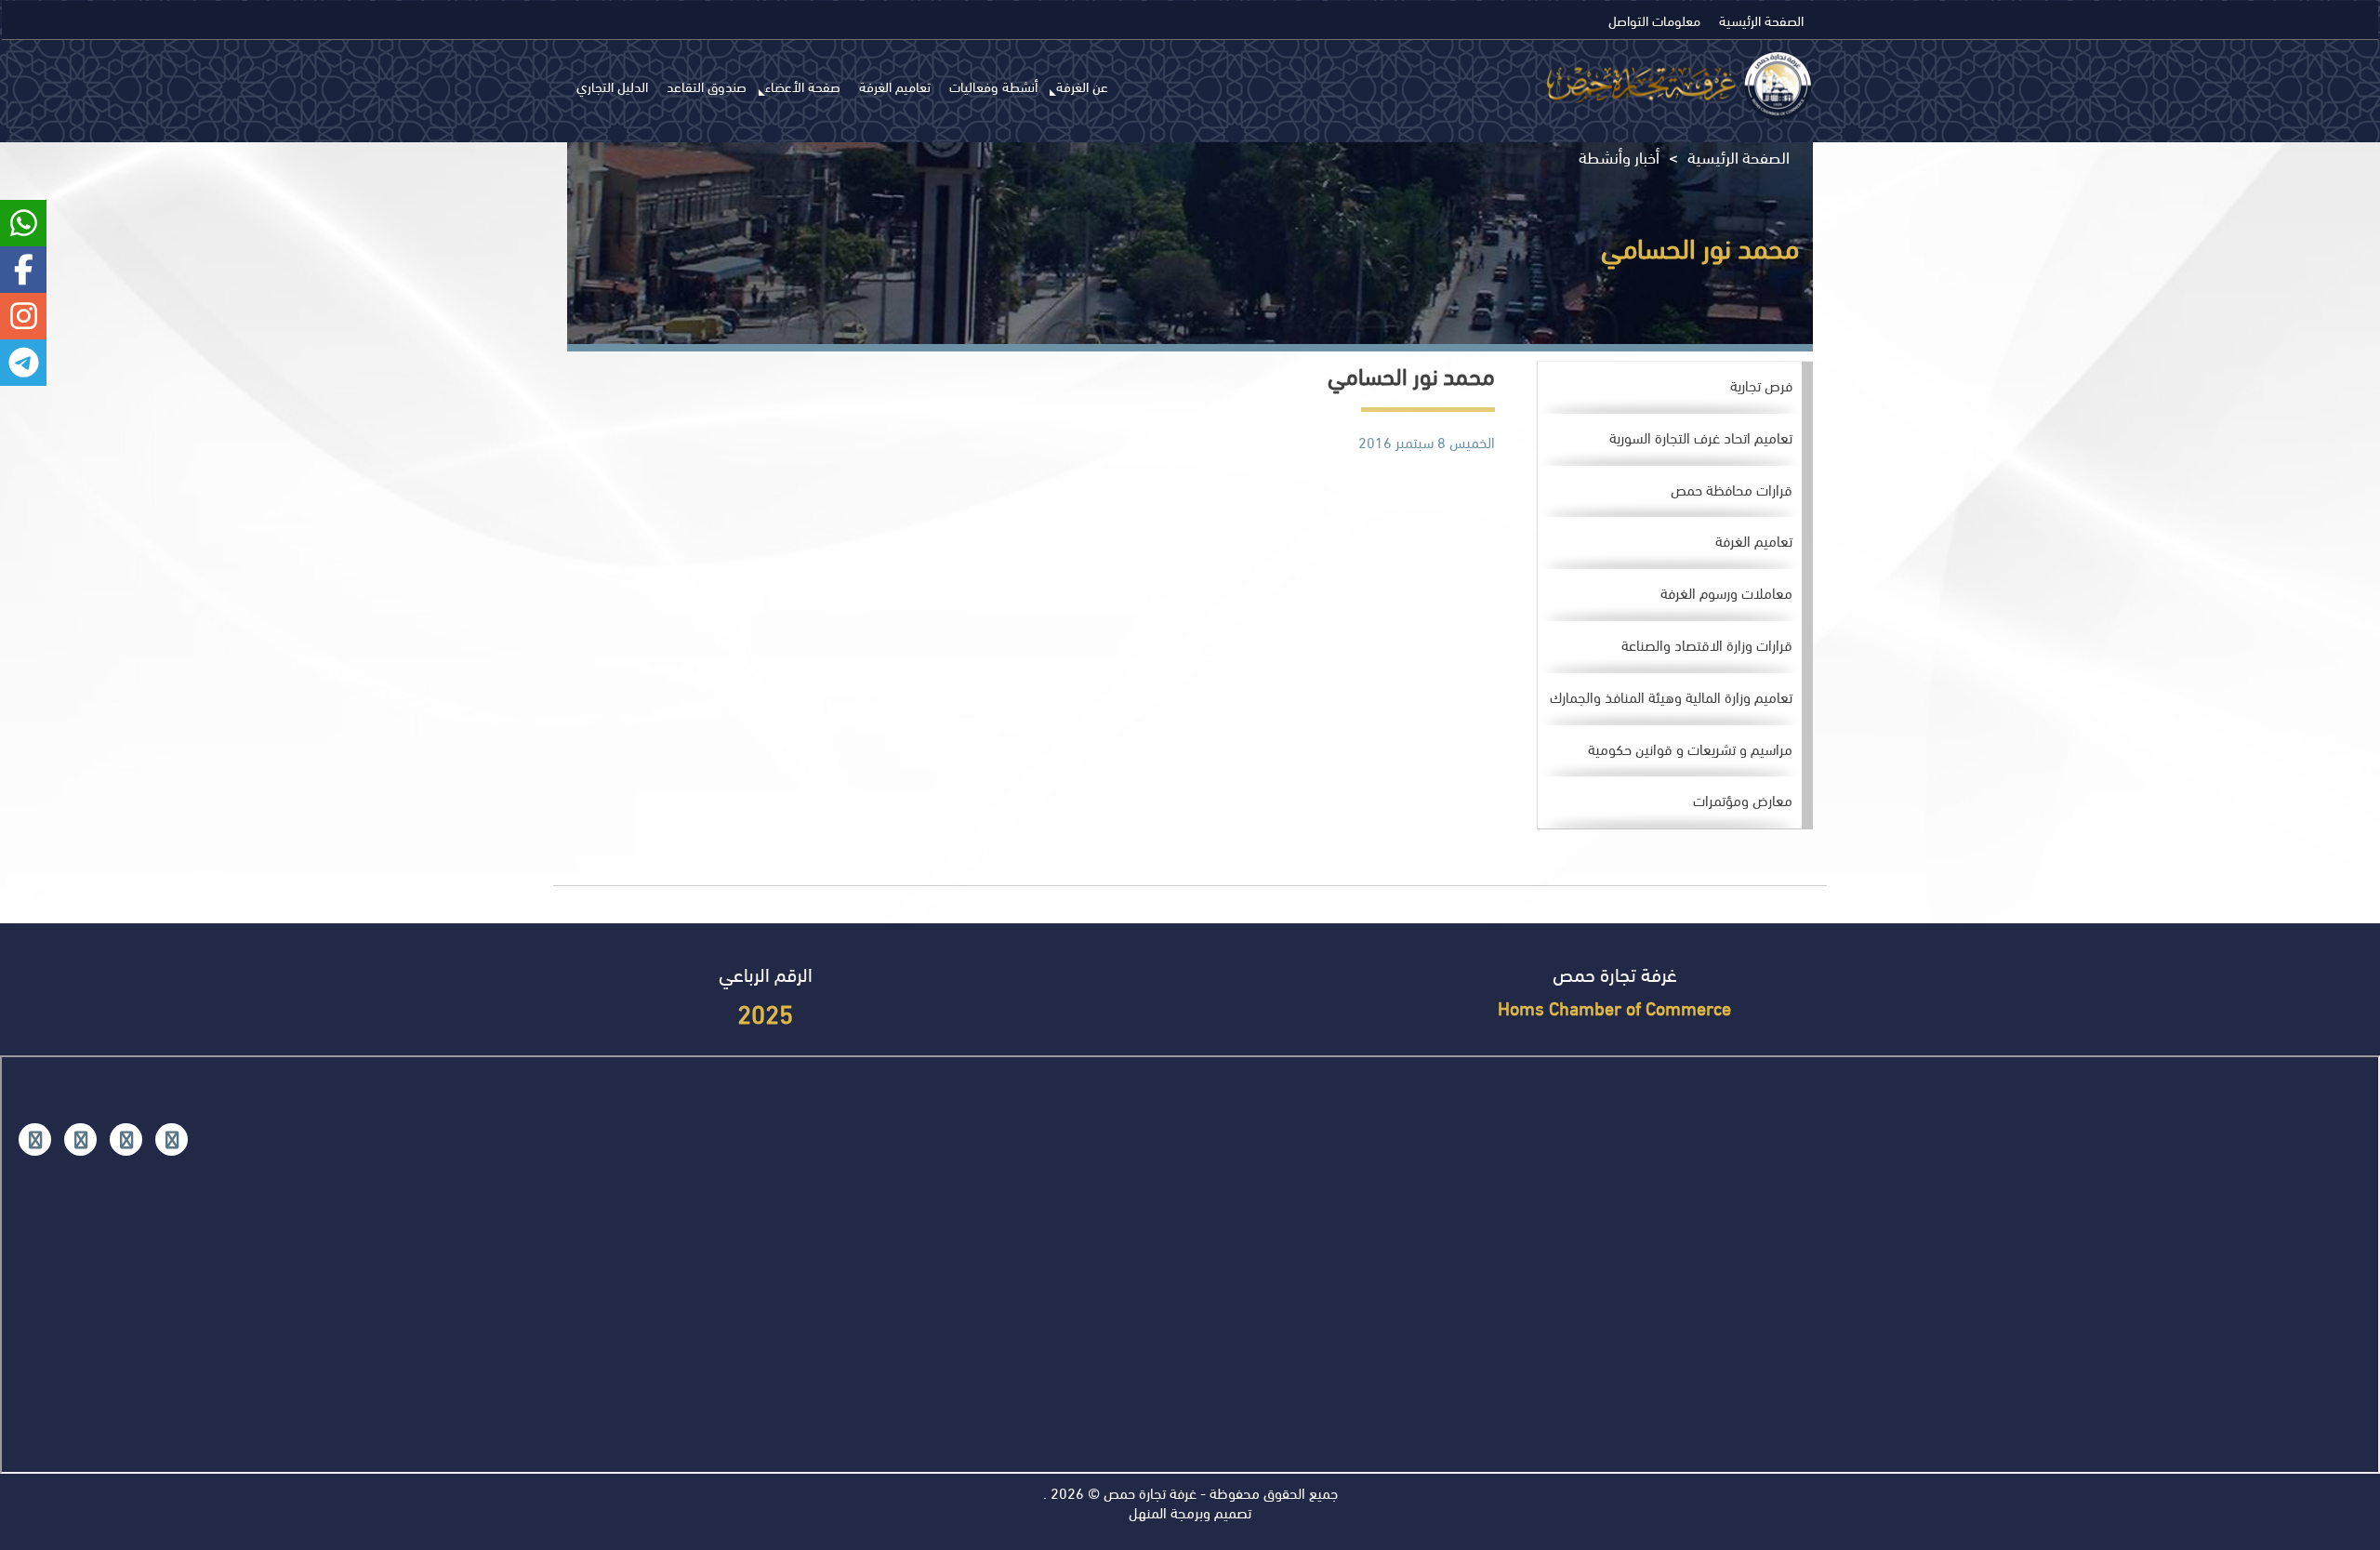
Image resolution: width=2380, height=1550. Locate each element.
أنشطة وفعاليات (993, 86)
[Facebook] (172, 1139)
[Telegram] (35, 1139)
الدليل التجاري (612, 86)
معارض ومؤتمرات (1743, 799)
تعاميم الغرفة (895, 86)
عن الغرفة (1082, 86)
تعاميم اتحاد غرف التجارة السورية (1701, 437)
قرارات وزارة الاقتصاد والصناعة (1707, 644)
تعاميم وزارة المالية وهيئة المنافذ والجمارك (1671, 696)
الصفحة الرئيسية (1761, 20)
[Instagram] (126, 1139)
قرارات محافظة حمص (1732, 489)
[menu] (1675, 596)
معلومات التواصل (1654, 20)
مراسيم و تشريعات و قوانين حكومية (1690, 748)
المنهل (1148, 1511)
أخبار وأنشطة (1619, 157)
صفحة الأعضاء (803, 86)
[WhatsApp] (80, 1139)
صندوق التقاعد (707, 86)
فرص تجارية (1761, 384)
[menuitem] (1670, 388)
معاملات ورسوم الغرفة (1726, 592)
